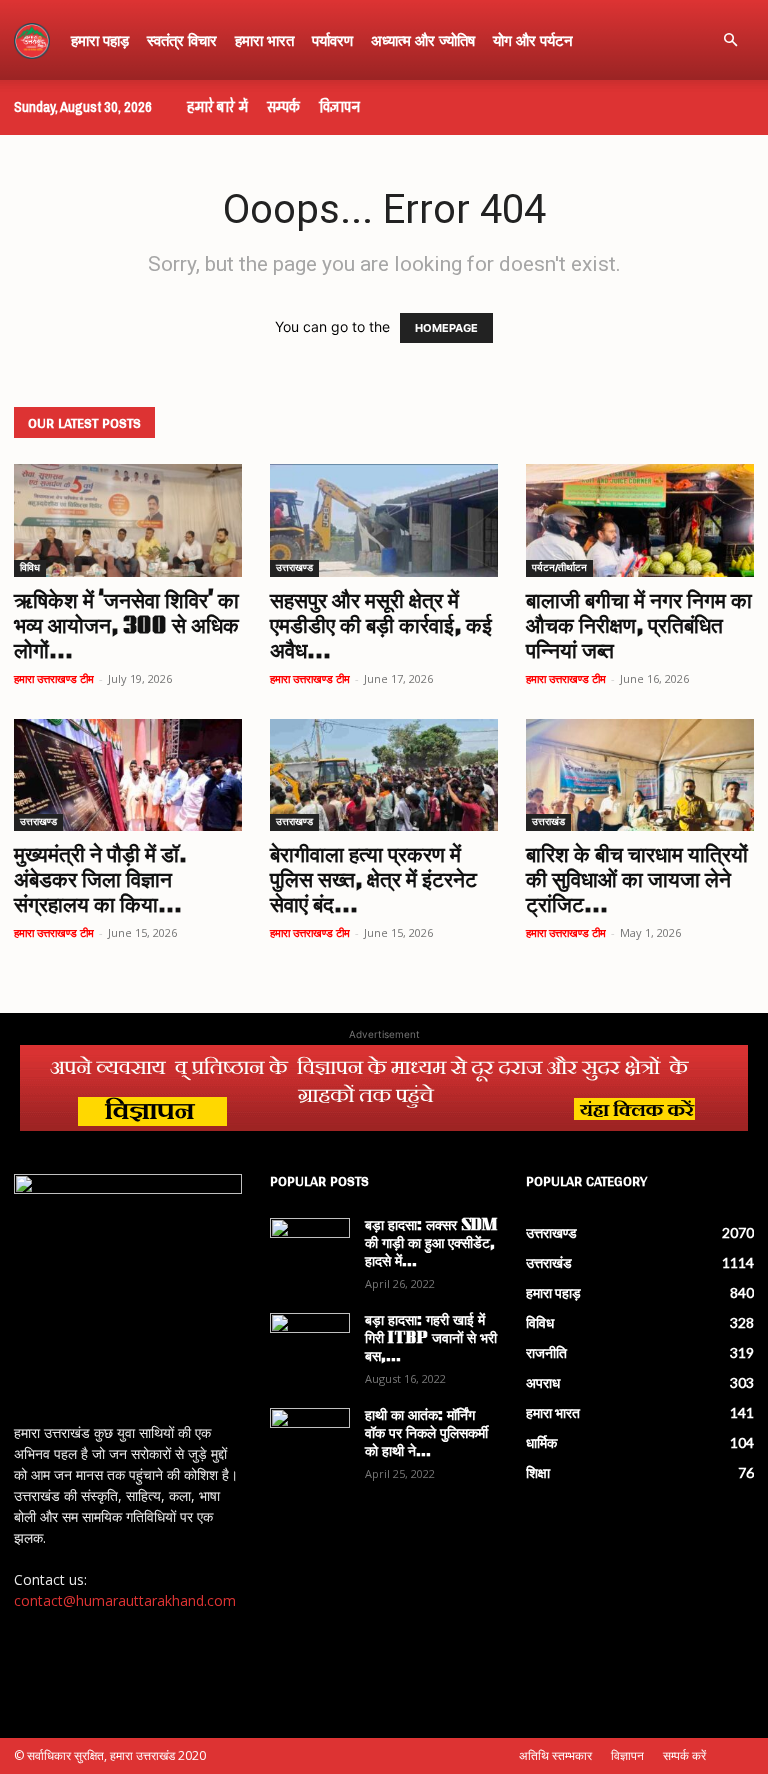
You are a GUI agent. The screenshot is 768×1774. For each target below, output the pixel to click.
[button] (730, 40)
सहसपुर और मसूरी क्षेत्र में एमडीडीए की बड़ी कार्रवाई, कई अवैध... (381, 627)
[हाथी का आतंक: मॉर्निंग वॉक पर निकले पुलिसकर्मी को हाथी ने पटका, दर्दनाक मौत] (310, 1436)
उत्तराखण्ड (294, 568)
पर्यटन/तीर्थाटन (559, 568)
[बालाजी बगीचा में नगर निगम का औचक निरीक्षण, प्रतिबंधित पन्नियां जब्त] (640, 520)
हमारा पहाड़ (100, 40)
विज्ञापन (339, 107)
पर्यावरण (332, 40)
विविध (30, 568)
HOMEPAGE (446, 328)
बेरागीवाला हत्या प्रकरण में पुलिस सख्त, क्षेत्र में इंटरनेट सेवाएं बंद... (373, 881)
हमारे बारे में (217, 107)
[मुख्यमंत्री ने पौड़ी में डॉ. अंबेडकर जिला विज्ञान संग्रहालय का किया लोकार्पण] (128, 775)
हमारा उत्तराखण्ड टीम (54, 678)
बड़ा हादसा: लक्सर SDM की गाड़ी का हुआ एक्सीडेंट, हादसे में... (431, 1244)
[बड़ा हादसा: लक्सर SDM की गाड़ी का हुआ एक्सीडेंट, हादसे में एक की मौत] (310, 1246)
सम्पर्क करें (684, 1755)
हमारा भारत (264, 40)
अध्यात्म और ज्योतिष (423, 40)
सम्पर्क (283, 107)
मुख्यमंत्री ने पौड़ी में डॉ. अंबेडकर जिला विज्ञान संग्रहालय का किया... (100, 881)
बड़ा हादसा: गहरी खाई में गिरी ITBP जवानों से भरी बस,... (431, 1339)
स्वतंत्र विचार (182, 40)
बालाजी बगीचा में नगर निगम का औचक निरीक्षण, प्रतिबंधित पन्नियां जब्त (639, 627)
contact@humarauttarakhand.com (125, 1600)
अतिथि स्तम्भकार (555, 1755)
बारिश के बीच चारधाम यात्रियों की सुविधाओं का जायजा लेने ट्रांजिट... (637, 881)
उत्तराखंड (548, 822)
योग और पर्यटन (533, 40)
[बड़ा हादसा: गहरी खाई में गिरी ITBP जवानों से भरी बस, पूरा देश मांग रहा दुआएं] (310, 1341)
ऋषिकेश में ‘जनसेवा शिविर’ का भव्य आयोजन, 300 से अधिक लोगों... (126, 627)
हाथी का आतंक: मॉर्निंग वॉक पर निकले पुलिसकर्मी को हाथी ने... (426, 1434)
